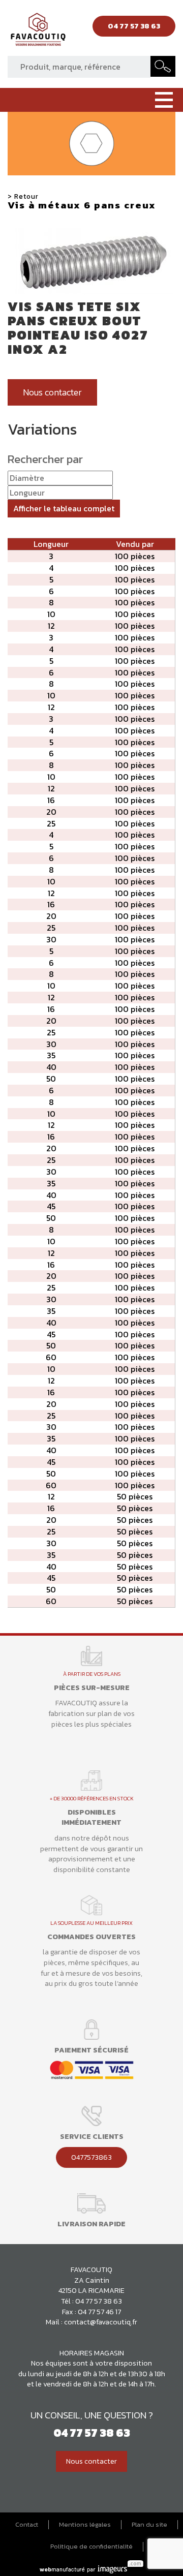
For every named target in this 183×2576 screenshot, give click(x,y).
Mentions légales (85, 2525)
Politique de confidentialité (91, 2547)
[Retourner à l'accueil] (38, 32)
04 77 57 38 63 (99, 2301)
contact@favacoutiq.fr (101, 2322)
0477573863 (91, 2157)
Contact (27, 2525)
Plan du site (149, 2525)
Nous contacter (52, 392)
